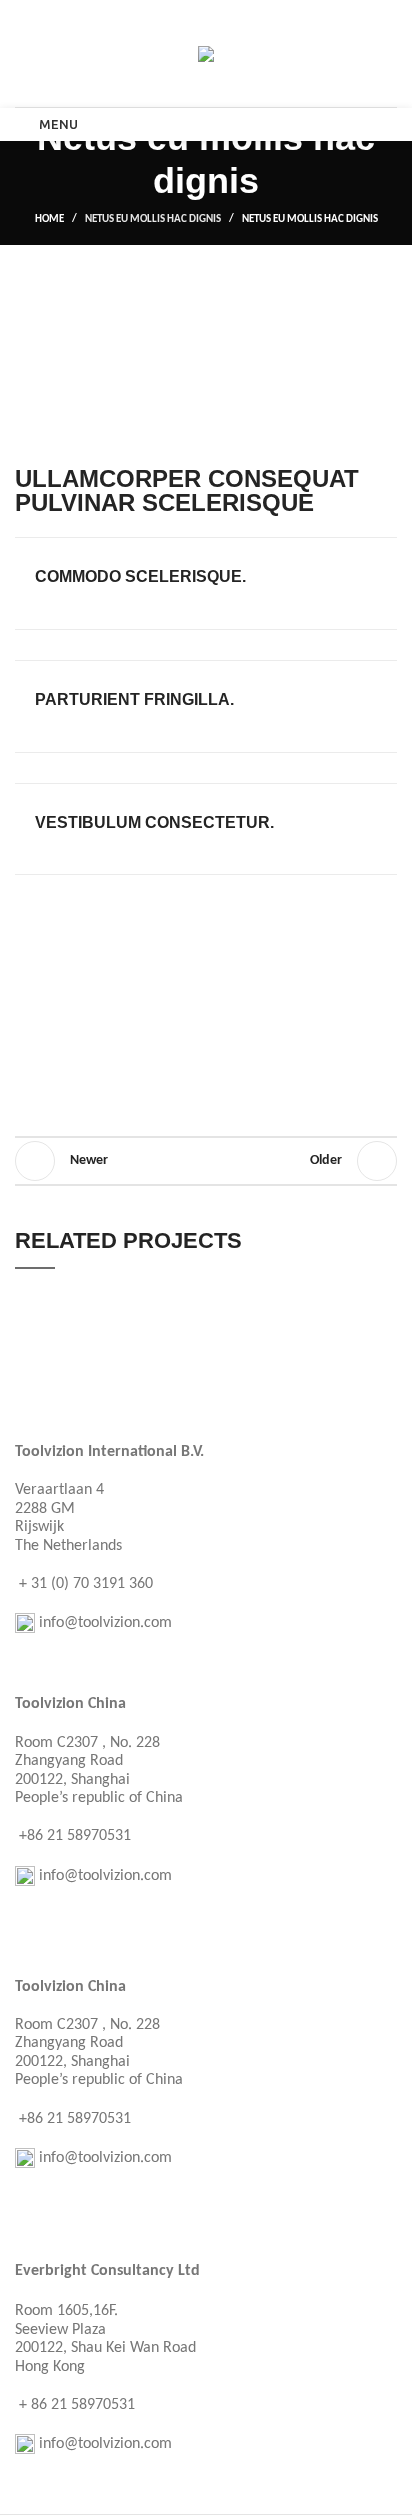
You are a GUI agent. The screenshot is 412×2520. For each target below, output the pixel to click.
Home (49, 219)
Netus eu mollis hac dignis (153, 219)
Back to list (206, 1161)
